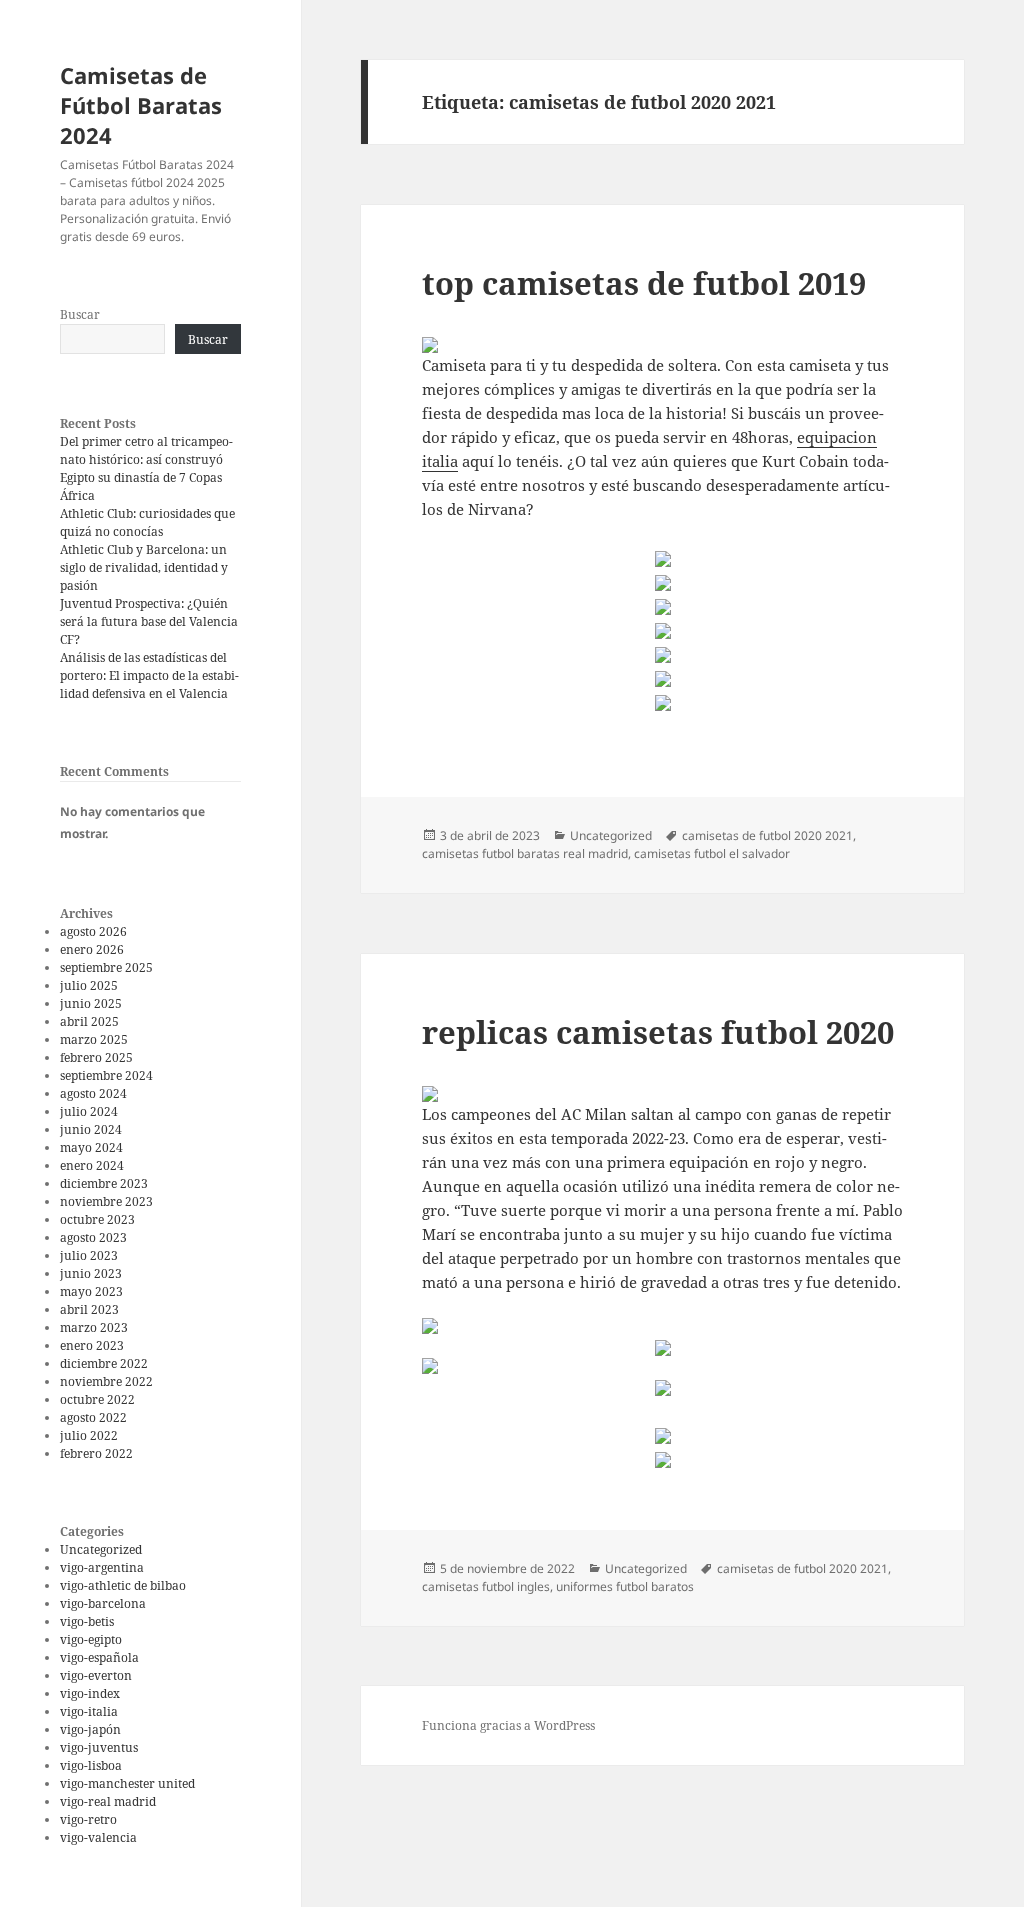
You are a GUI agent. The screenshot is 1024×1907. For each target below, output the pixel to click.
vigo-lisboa (91, 1765)
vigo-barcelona (103, 1603)
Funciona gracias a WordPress (508, 1725)
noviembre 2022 (106, 1381)
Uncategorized (101, 1549)
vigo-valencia (98, 1837)
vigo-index (90, 1693)
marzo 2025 (94, 1039)
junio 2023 (91, 1273)
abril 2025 (89, 1021)
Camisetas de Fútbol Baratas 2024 (141, 105)
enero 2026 (92, 949)
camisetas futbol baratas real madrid (525, 853)
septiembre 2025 (106, 967)
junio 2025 (91, 1003)
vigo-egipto (91, 1639)
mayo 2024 (91, 1147)
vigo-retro (88, 1819)
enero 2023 (92, 1345)
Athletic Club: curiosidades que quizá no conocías (147, 522)
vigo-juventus (99, 1747)
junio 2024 (91, 1129)
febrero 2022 (96, 1453)
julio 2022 (89, 1435)
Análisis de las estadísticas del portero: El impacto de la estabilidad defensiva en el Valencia (149, 675)
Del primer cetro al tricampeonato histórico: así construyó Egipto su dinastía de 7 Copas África (146, 468)
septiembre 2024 (106, 1075)
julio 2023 (89, 1255)
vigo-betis (87, 1621)
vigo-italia (89, 1711)
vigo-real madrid (108, 1801)
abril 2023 (89, 1309)
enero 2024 (92, 1165)
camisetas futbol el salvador (712, 853)
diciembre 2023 (104, 1183)
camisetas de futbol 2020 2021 (767, 835)
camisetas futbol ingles (486, 1586)
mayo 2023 (91, 1291)
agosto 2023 (93, 1237)
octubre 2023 (97, 1219)
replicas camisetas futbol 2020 (658, 1032)
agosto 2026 (93, 931)
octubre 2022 (97, 1399)
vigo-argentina (102, 1567)
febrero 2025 (96, 1057)
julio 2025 (89, 985)
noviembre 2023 (106, 1201)
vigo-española (99, 1657)
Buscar (80, 314)
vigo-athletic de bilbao (123, 1585)
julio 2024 (89, 1111)
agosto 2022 (93, 1417)
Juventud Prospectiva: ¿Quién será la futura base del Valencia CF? (149, 621)
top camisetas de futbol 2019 (644, 283)
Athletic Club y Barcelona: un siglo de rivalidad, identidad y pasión (144, 567)
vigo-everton (96, 1675)
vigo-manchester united (127, 1783)
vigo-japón (90, 1729)
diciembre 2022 (104, 1363)
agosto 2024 (93, 1093)
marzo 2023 (94, 1327)
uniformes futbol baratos (625, 1586)
